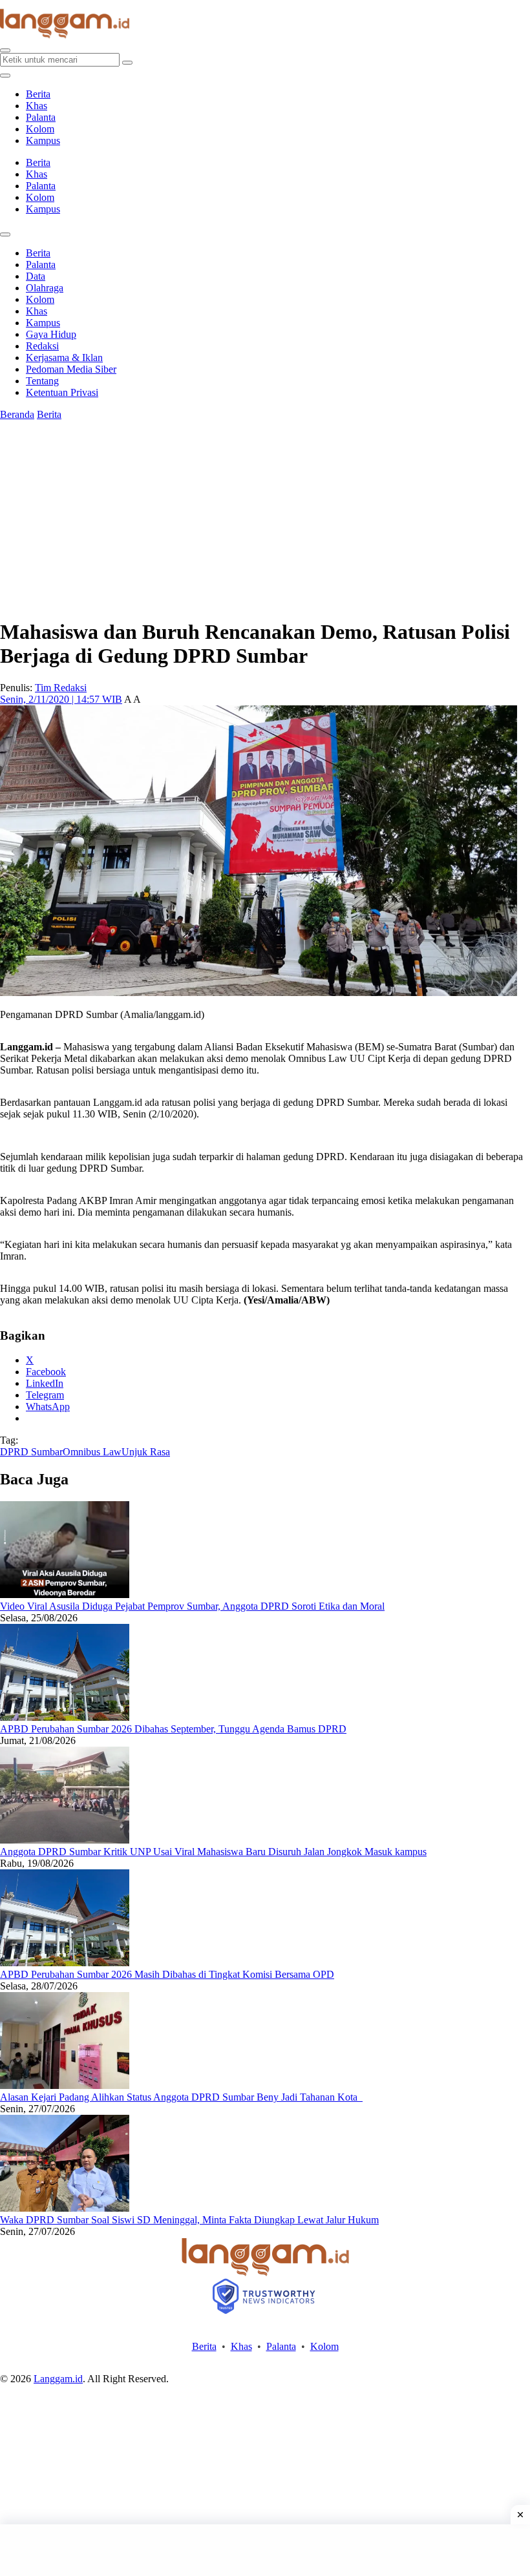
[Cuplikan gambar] (65, 1594)
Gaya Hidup (51, 334)
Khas (37, 106)
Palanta (41, 117)
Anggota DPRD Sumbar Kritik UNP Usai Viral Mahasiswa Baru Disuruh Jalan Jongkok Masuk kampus (213, 1852)
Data (36, 276)
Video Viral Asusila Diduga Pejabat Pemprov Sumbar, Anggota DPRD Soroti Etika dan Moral (192, 1606)
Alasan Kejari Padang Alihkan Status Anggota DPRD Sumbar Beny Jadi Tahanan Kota (181, 2097)
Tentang (42, 381)
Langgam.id (58, 2379)
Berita (38, 94)
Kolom (40, 129)
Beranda (17, 414)
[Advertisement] (265, 2550)
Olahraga (45, 288)
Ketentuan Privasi (62, 392)
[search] (5, 50)
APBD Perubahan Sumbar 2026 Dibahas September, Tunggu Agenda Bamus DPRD (173, 1729)
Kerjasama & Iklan (64, 358)
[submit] (127, 63)
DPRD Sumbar (31, 1452)
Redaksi (42, 346)
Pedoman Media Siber (71, 369)
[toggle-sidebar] (5, 76)
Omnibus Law (92, 1452)
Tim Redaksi (61, 688)
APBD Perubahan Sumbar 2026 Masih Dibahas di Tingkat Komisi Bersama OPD (167, 1974)
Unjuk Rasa (146, 1452)
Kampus (43, 140)
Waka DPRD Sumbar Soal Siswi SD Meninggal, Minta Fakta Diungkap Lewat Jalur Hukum (189, 2220)
